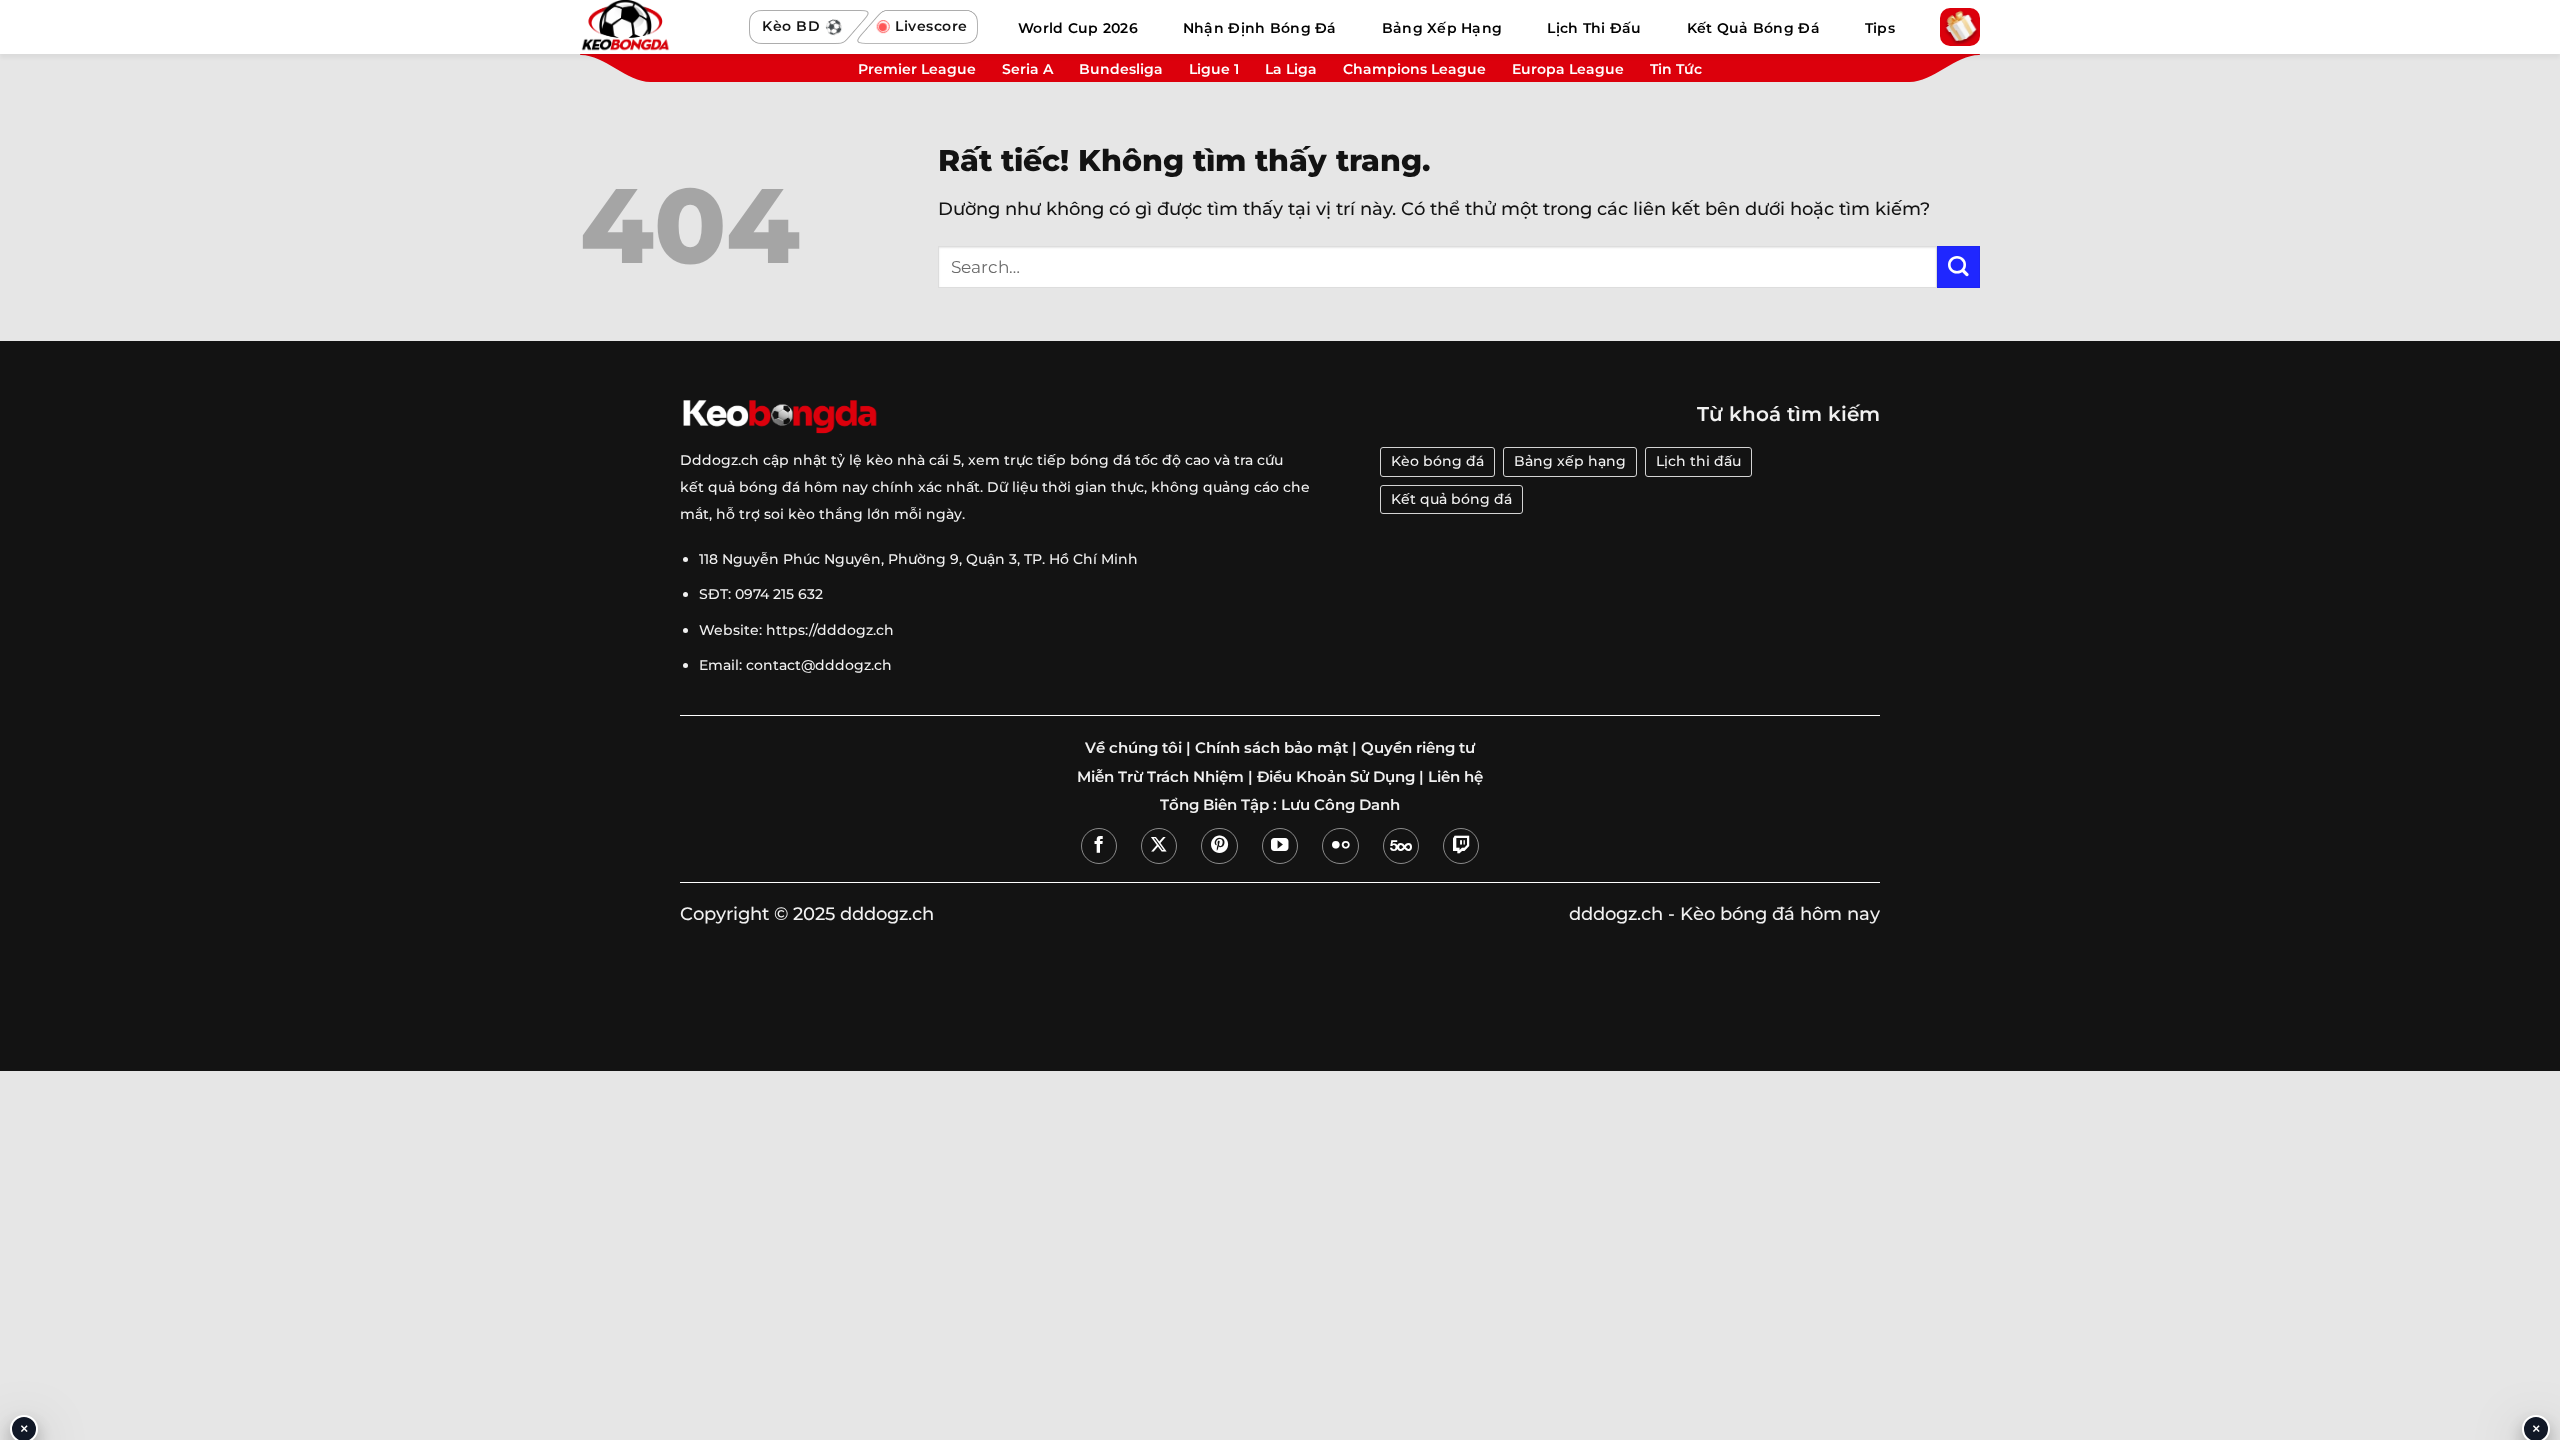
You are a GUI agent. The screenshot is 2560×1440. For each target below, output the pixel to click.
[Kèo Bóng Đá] (655, 27)
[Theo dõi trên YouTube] (1280, 846)
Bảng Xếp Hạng (1442, 28)
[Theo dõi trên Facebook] (1099, 846)
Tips (1880, 28)
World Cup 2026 (1078, 28)
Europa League (1568, 69)
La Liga (1291, 69)
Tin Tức (1676, 69)
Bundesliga (1121, 69)
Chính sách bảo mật (1271, 748)
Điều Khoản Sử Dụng (1336, 777)
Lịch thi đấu (1698, 461)
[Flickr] (1340, 846)
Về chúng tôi (1133, 748)
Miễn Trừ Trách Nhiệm (1160, 777)
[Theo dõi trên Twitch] (1461, 846)
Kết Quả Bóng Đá (1753, 28)
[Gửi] (1958, 267)
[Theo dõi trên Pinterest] (1219, 846)
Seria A (1027, 69)
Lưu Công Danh (1340, 805)
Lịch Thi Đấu (1594, 28)
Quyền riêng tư (1418, 748)
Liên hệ (1455, 777)
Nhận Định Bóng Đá (1260, 28)
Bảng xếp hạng (1570, 461)
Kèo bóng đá (1437, 461)
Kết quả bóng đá (1451, 499)
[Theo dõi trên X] (1159, 846)
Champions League (1414, 69)
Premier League (917, 69)
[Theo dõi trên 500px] (1401, 846)
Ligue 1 (1214, 69)
